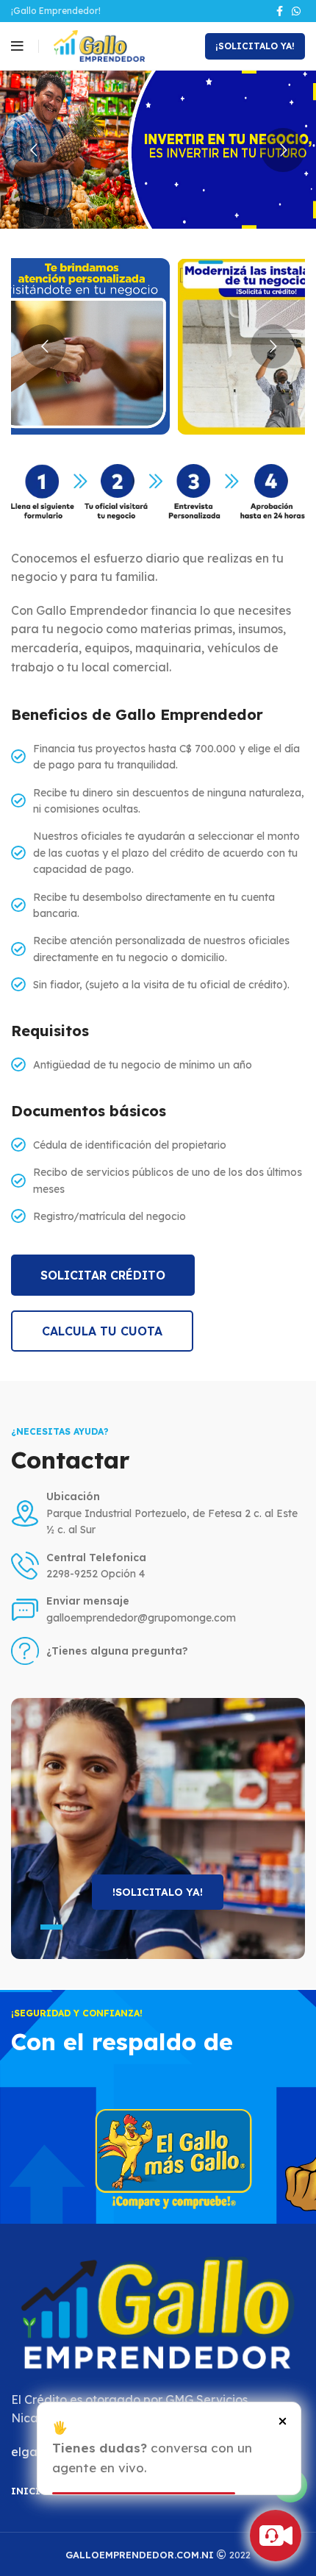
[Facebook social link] (280, 11)
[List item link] (158, 1651)
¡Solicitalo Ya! (255, 46)
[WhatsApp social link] (296, 11)
